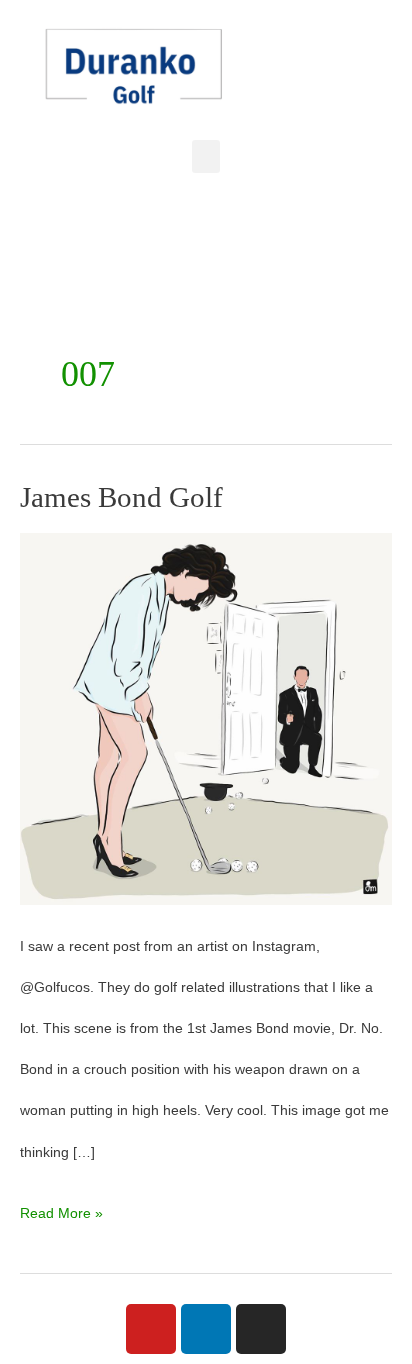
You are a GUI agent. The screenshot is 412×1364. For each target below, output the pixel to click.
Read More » (61, 1207)
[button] (206, 156)
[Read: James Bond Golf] (206, 718)
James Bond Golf (121, 497)
